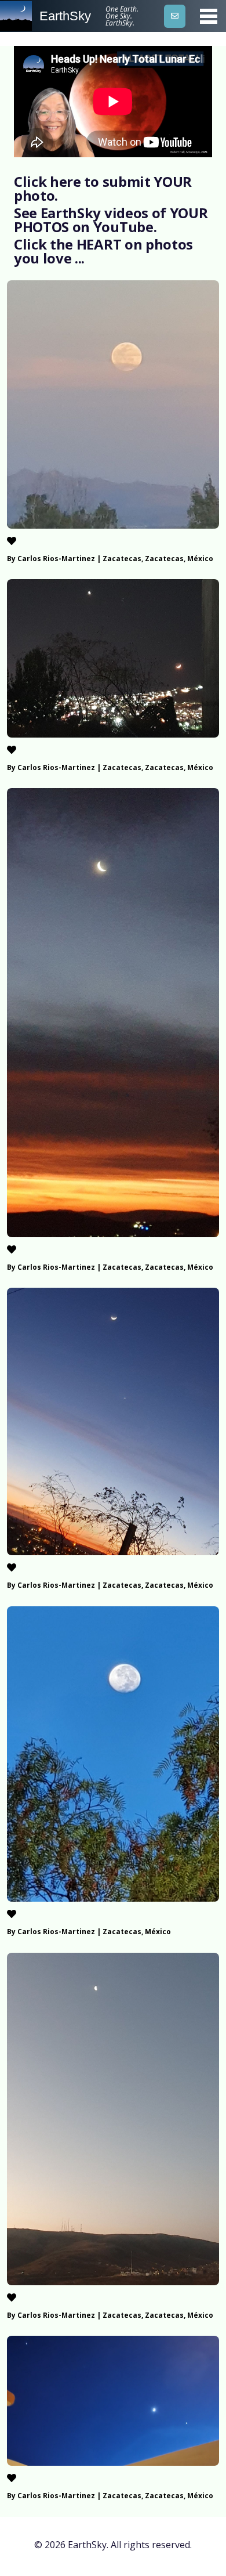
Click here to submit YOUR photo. (103, 188)
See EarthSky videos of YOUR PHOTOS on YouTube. (111, 220)
